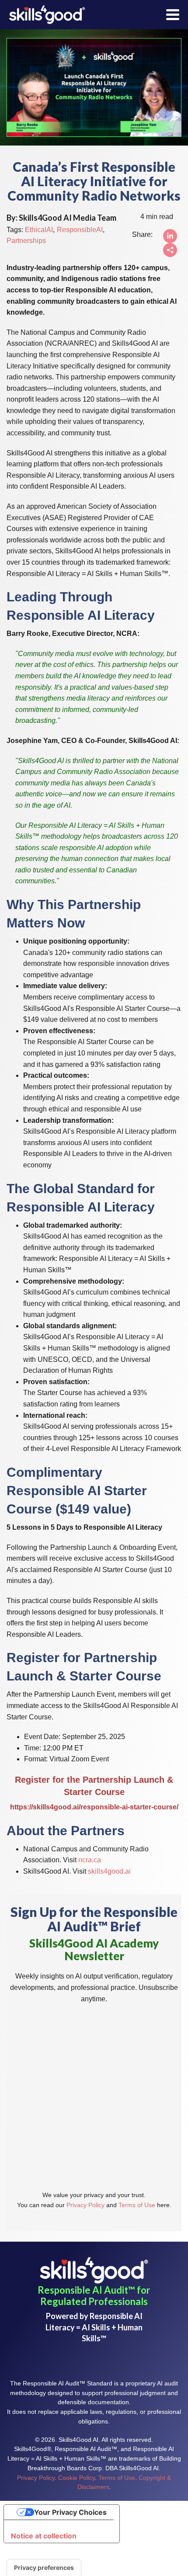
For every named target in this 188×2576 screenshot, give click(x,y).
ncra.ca (90, 1860)
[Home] (47, 15)
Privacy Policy (85, 2205)
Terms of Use (137, 2205)
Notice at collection (44, 2536)
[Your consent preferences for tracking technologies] (44, 2568)
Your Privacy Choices (70, 2512)
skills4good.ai (109, 1871)
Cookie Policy (77, 2478)
